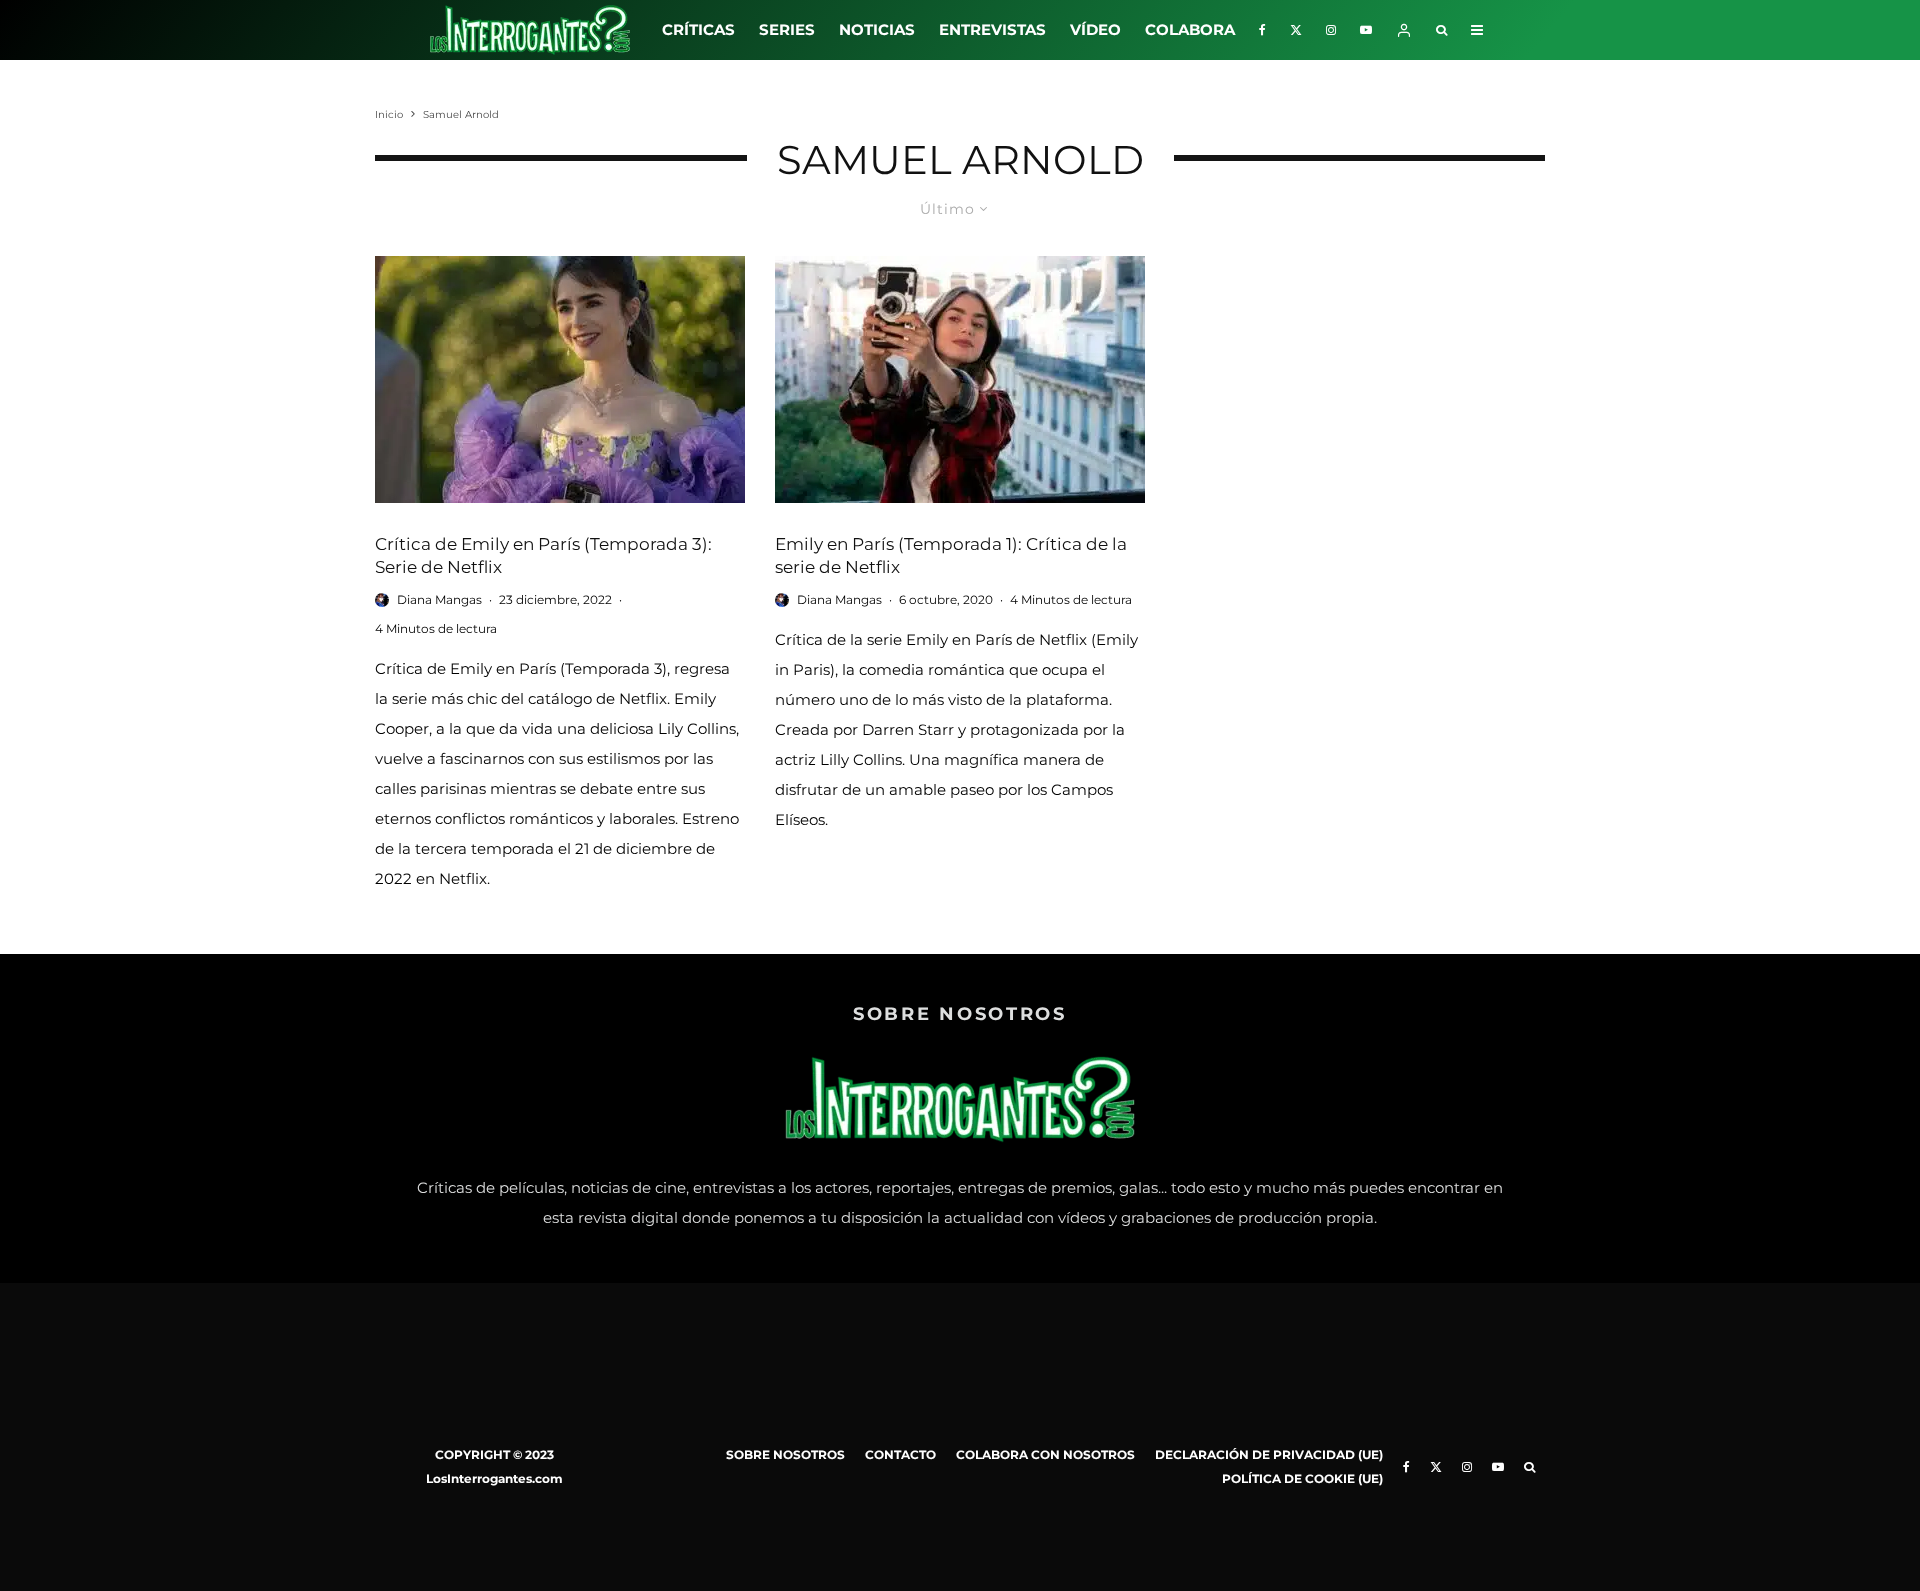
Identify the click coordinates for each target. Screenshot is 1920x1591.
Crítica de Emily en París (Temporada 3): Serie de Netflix (543, 555)
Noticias (877, 29)
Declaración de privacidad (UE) (1269, 1454)
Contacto (900, 1454)
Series (787, 29)
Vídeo (1095, 29)
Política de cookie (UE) (1302, 1478)
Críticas (698, 29)
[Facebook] (1262, 30)
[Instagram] (1331, 30)
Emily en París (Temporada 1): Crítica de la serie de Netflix (951, 555)
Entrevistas (992, 29)
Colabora (1190, 29)
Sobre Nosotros (785, 1454)
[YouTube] (1366, 30)
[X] (1296, 30)
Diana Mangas (439, 599)
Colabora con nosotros (1045, 1454)
